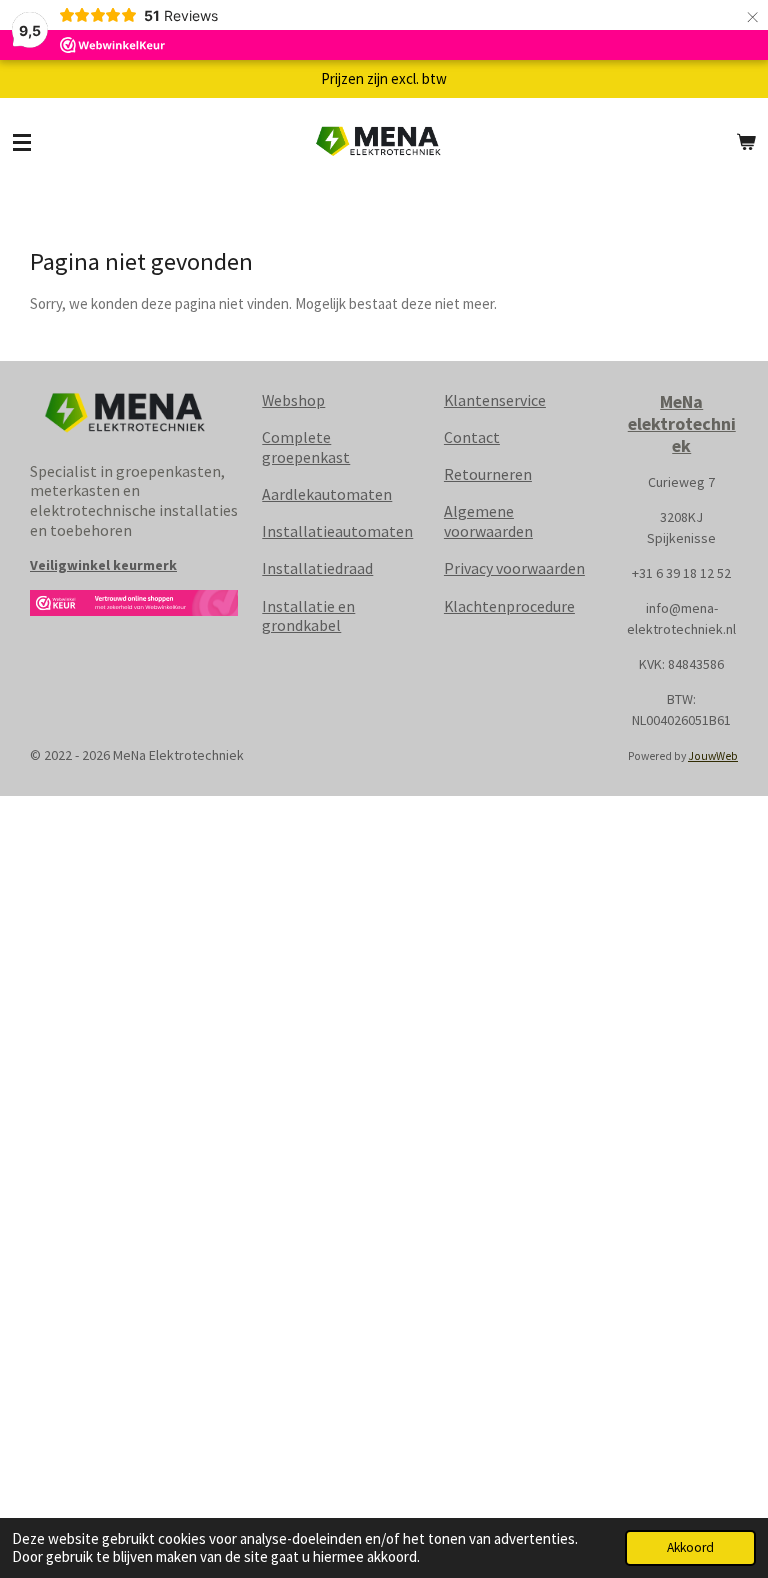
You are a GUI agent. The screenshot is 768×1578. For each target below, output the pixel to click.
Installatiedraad (317, 568)
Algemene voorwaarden (488, 521)
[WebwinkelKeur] (134, 606)
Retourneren (488, 474)
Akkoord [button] (690, 1547)
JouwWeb (713, 756)
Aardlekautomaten (327, 494)
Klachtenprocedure (509, 606)
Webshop (293, 400)
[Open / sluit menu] (22, 143)
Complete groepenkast (306, 447)
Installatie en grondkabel (308, 616)
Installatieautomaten (337, 531)
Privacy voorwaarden (514, 568)
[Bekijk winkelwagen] (746, 143)
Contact (472, 437)
